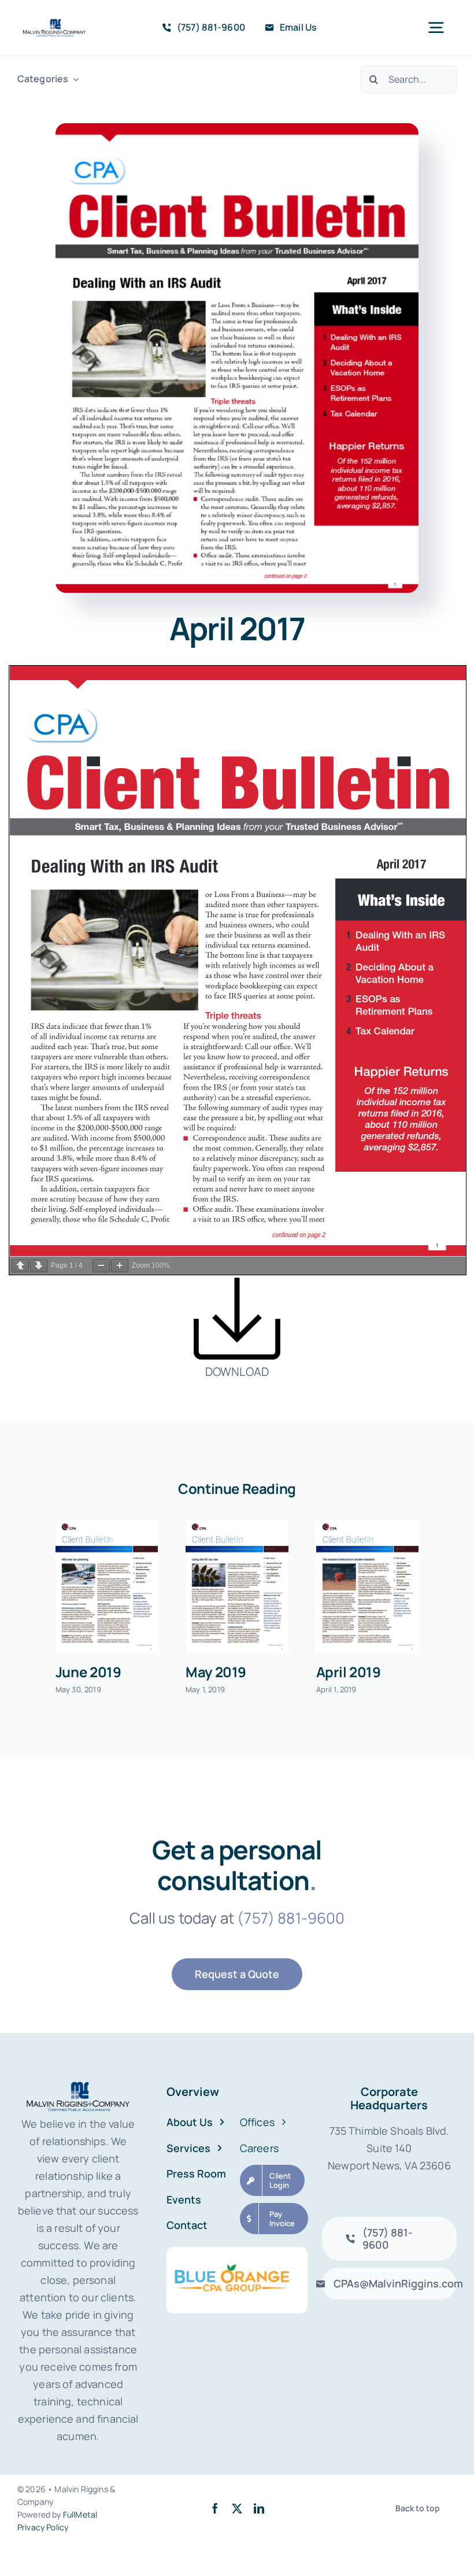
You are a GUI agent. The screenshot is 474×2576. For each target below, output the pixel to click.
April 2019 (349, 1672)
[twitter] (237, 2508)
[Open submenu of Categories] (73, 79)
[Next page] (39, 1266)
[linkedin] (259, 2508)
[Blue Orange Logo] (237, 2252)
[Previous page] (20, 1266)
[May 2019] (237, 1587)
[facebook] (215, 2508)
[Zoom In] (120, 1266)
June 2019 (88, 1672)
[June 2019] (107, 1587)
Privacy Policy (43, 2527)
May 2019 (216, 1672)
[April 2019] (367, 1587)
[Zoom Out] (101, 1266)
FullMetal (80, 2514)
